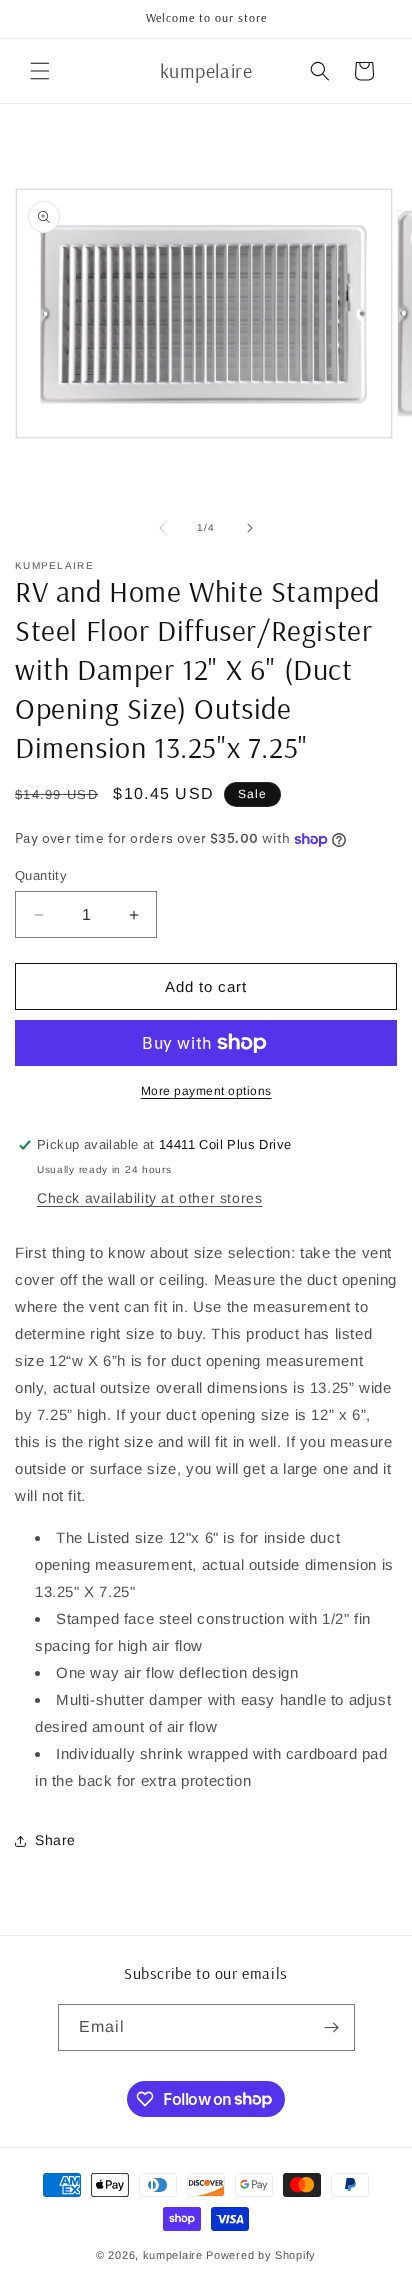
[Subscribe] (332, 2027)
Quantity (41, 875)
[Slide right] (250, 528)
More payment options (206, 1091)
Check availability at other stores (149, 1198)
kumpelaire (173, 2255)
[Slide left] (162, 528)
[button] (40, 71)
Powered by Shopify (261, 2255)
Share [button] (55, 1840)
